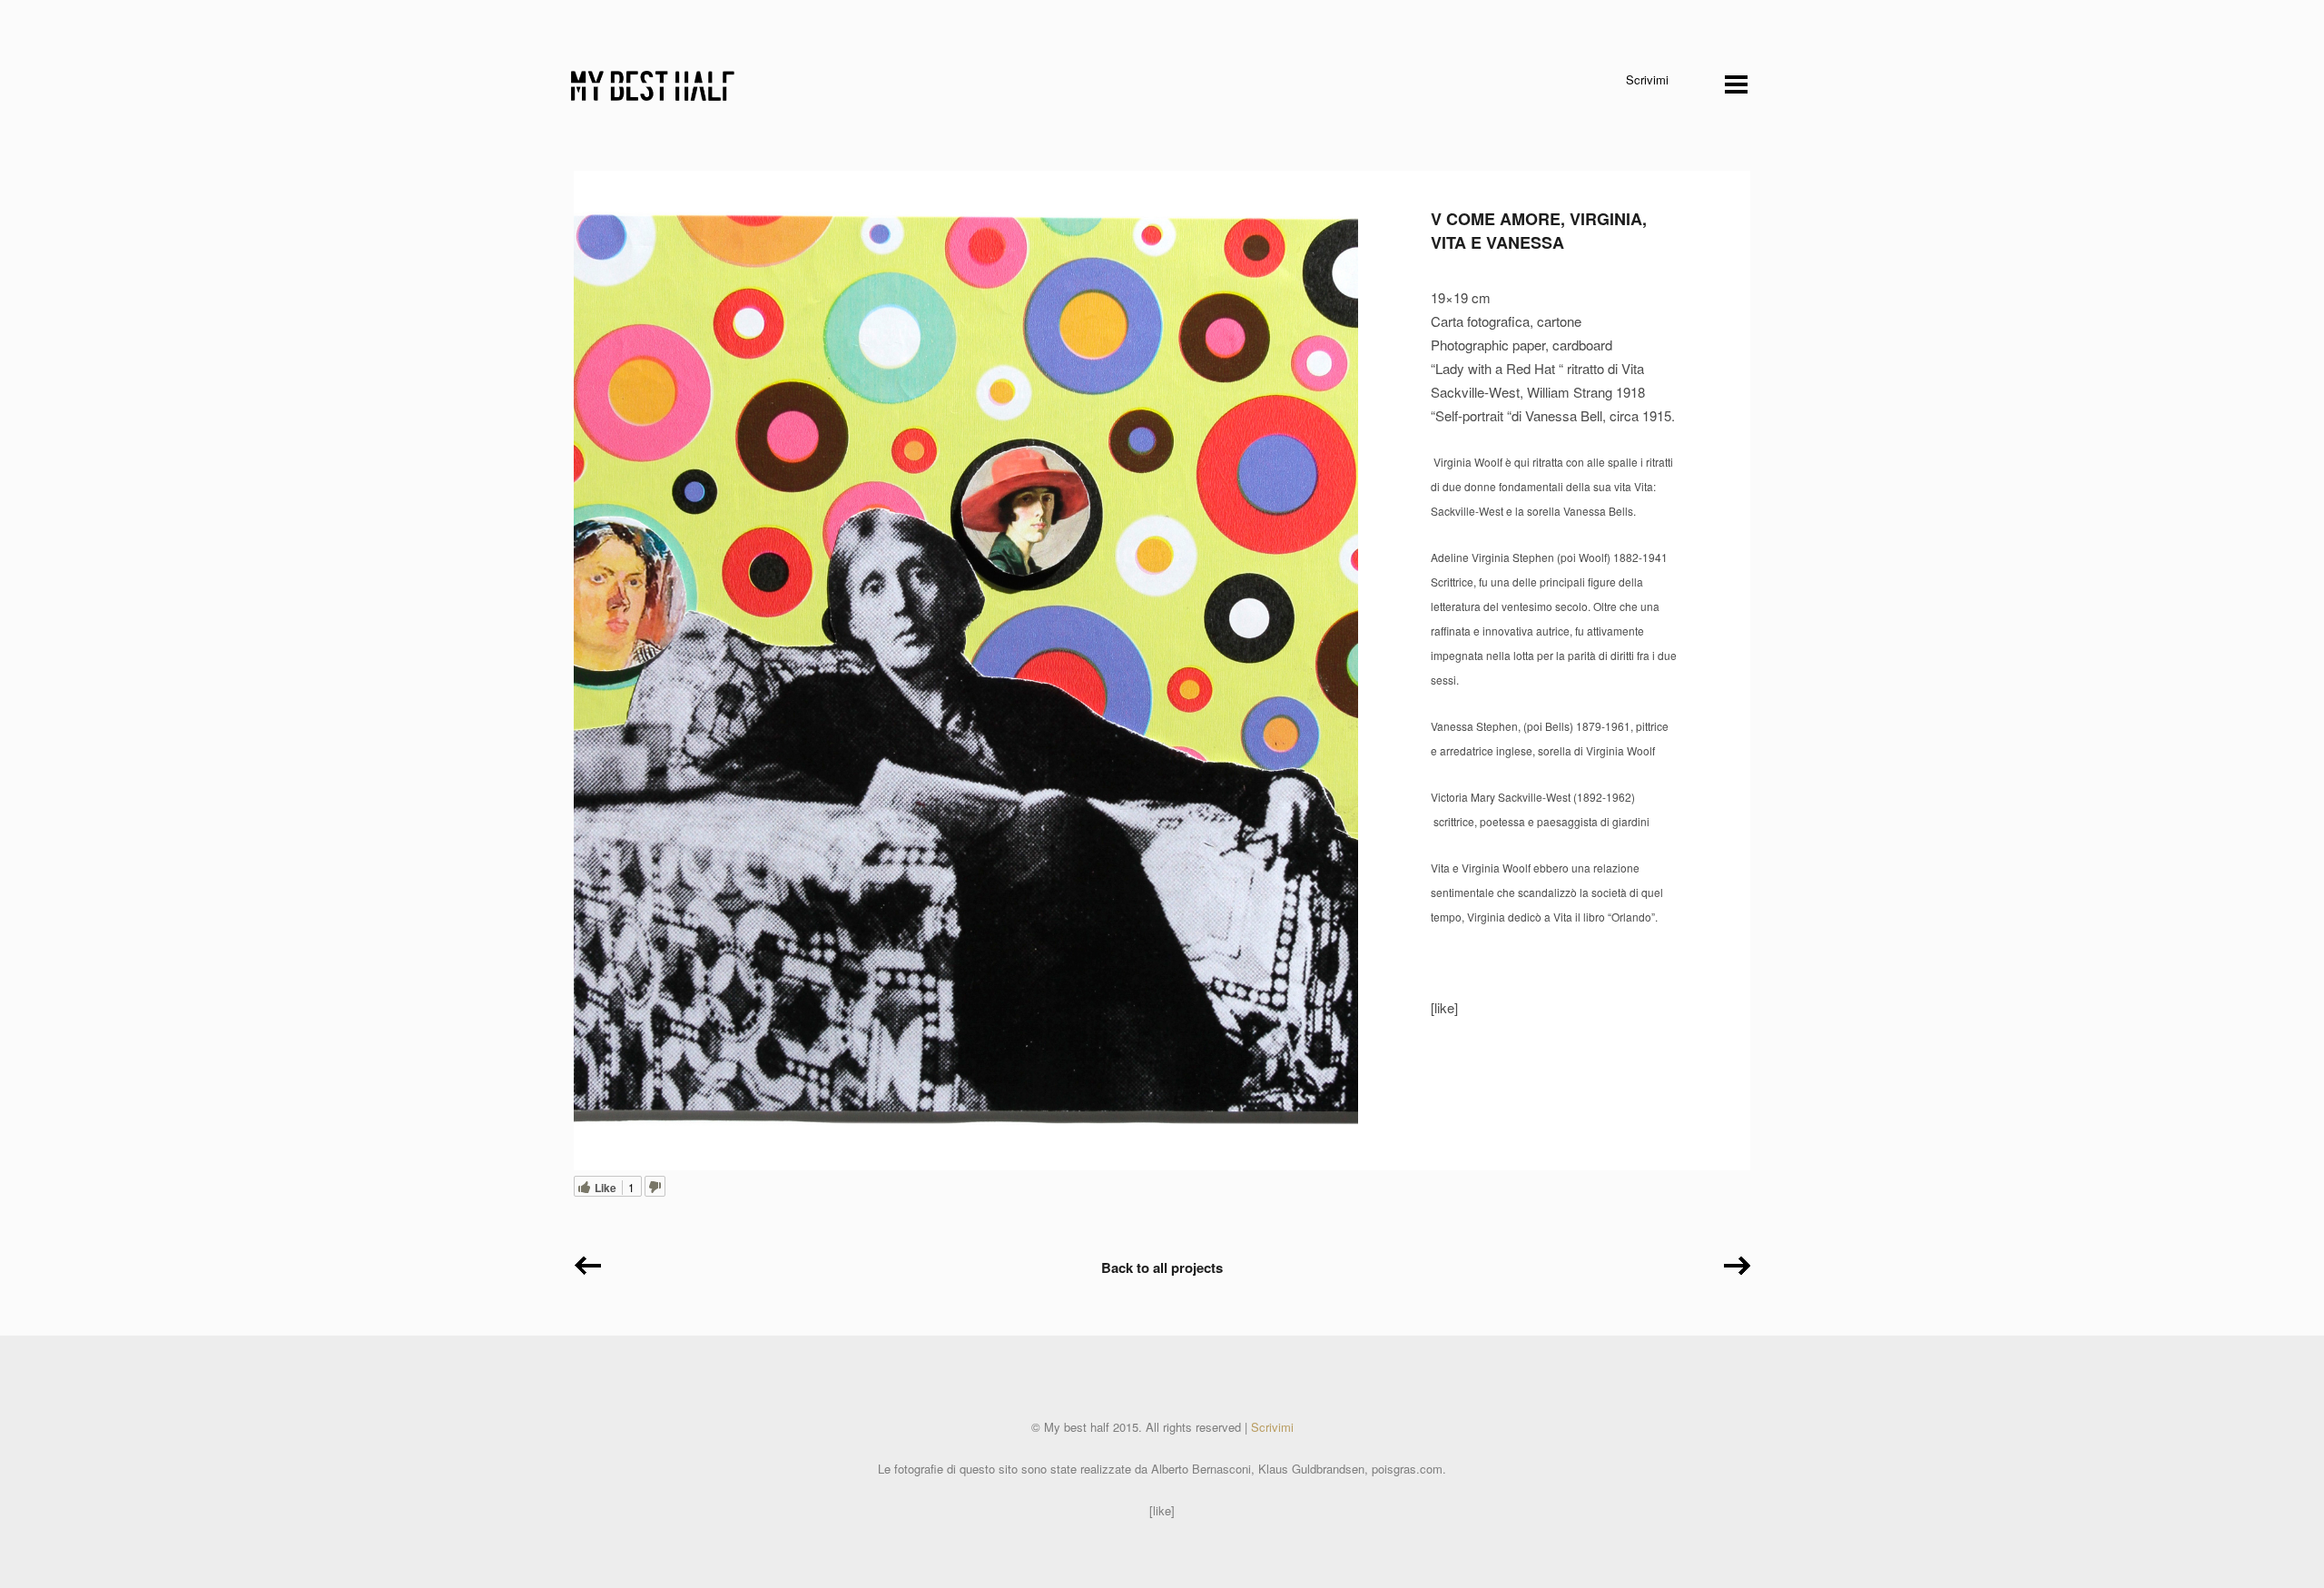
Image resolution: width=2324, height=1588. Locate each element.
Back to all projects (1162, 1267)
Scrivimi (1647, 79)
